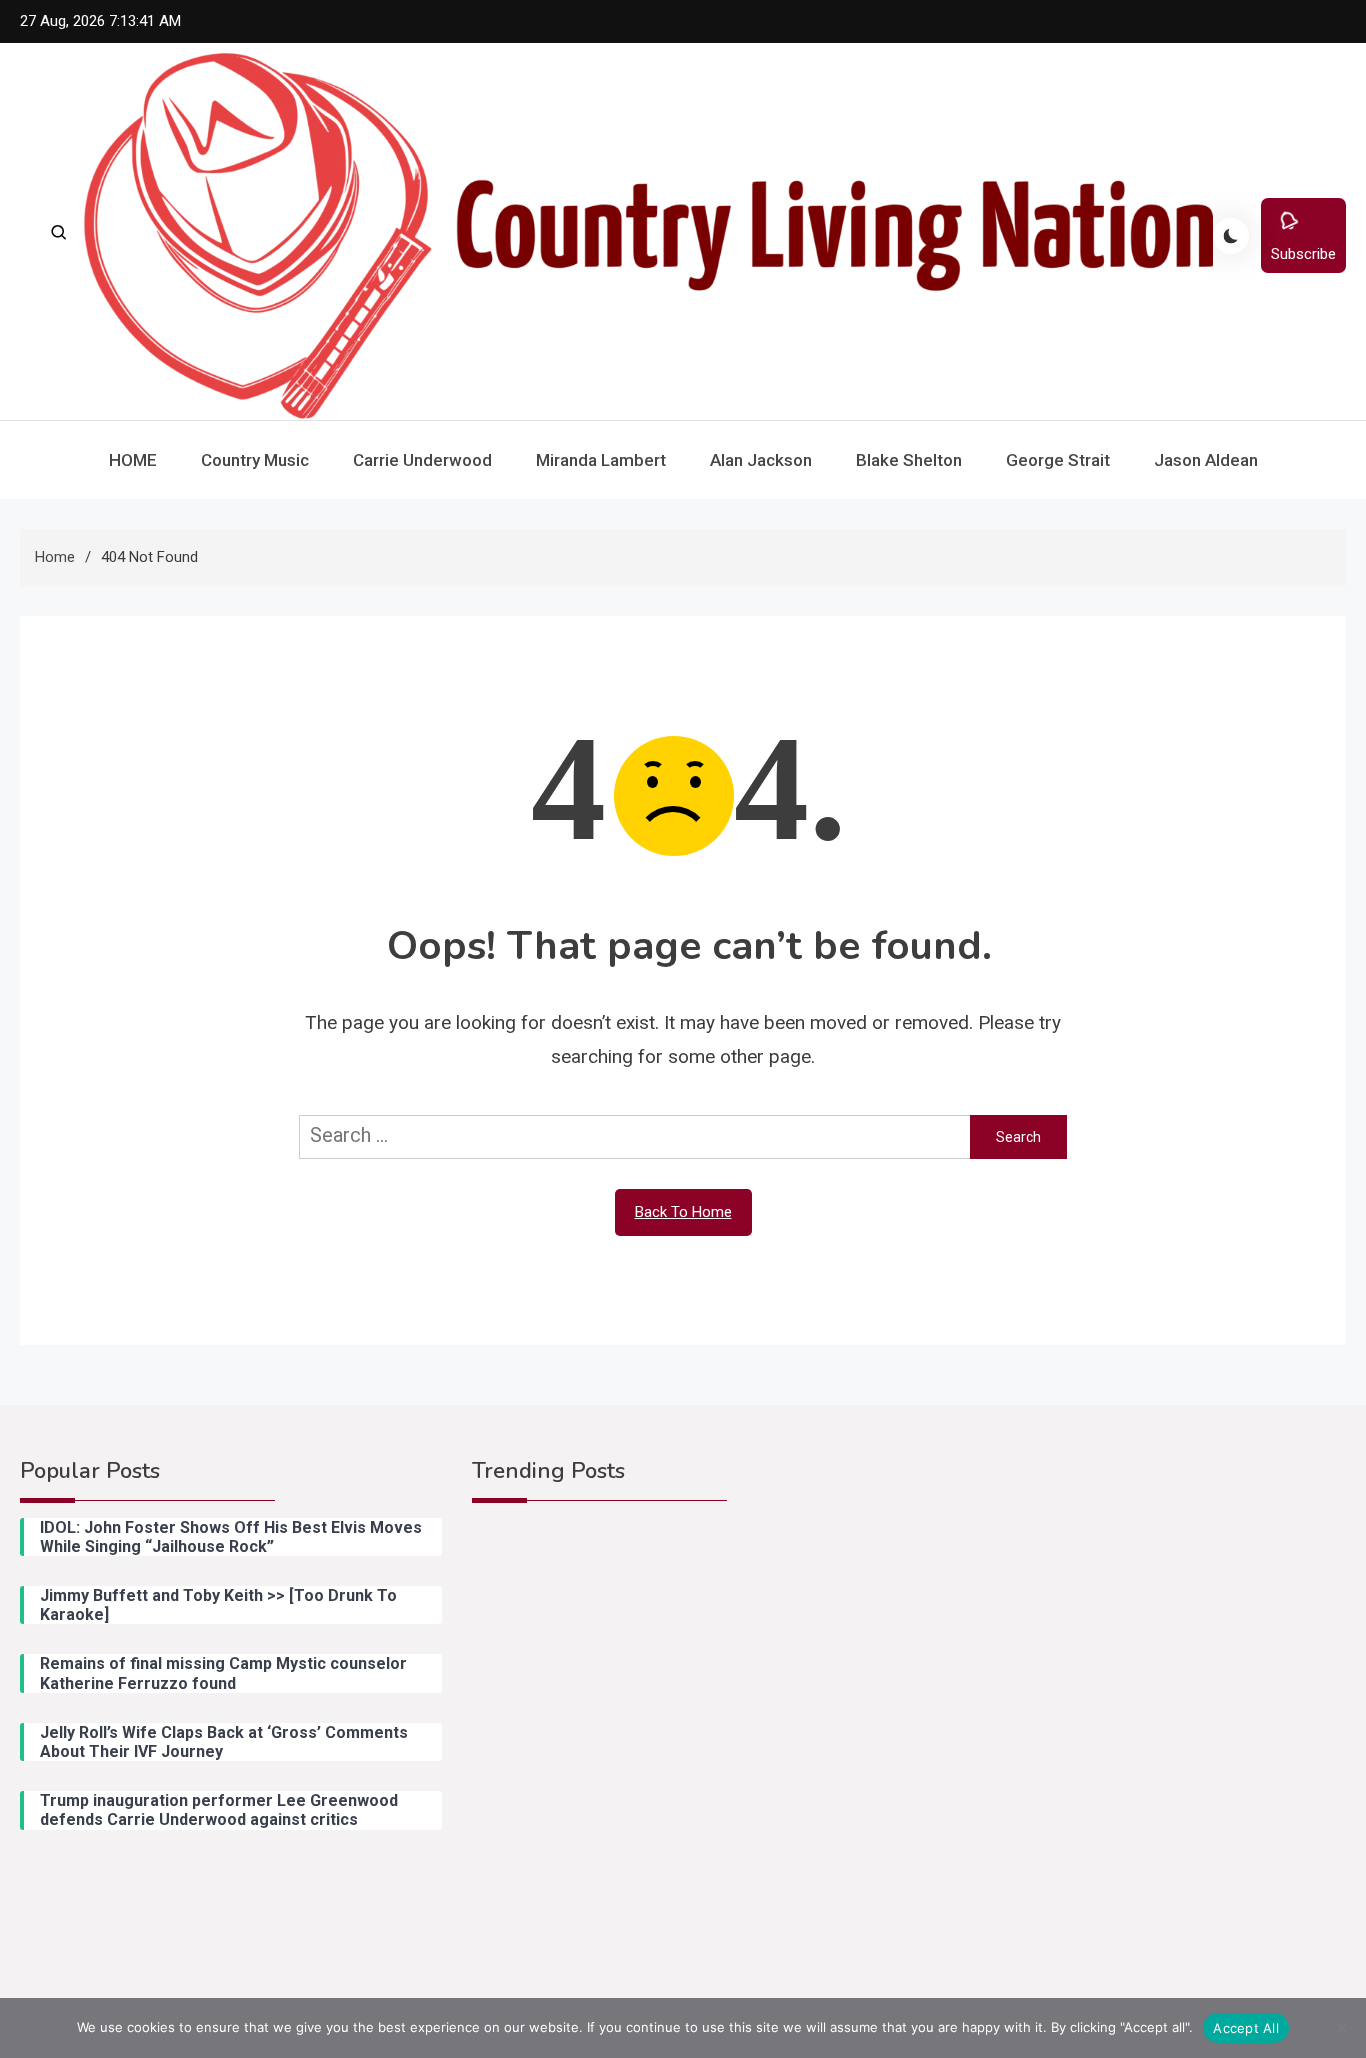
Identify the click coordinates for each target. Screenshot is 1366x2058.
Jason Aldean (1206, 460)
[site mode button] (1231, 236)
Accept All (1246, 2028)
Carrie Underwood (422, 460)
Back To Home (683, 1212)
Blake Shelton (909, 460)
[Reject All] (1341, 2028)
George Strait (1058, 460)
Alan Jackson (761, 460)
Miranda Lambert (601, 460)
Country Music (255, 460)
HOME (133, 460)
